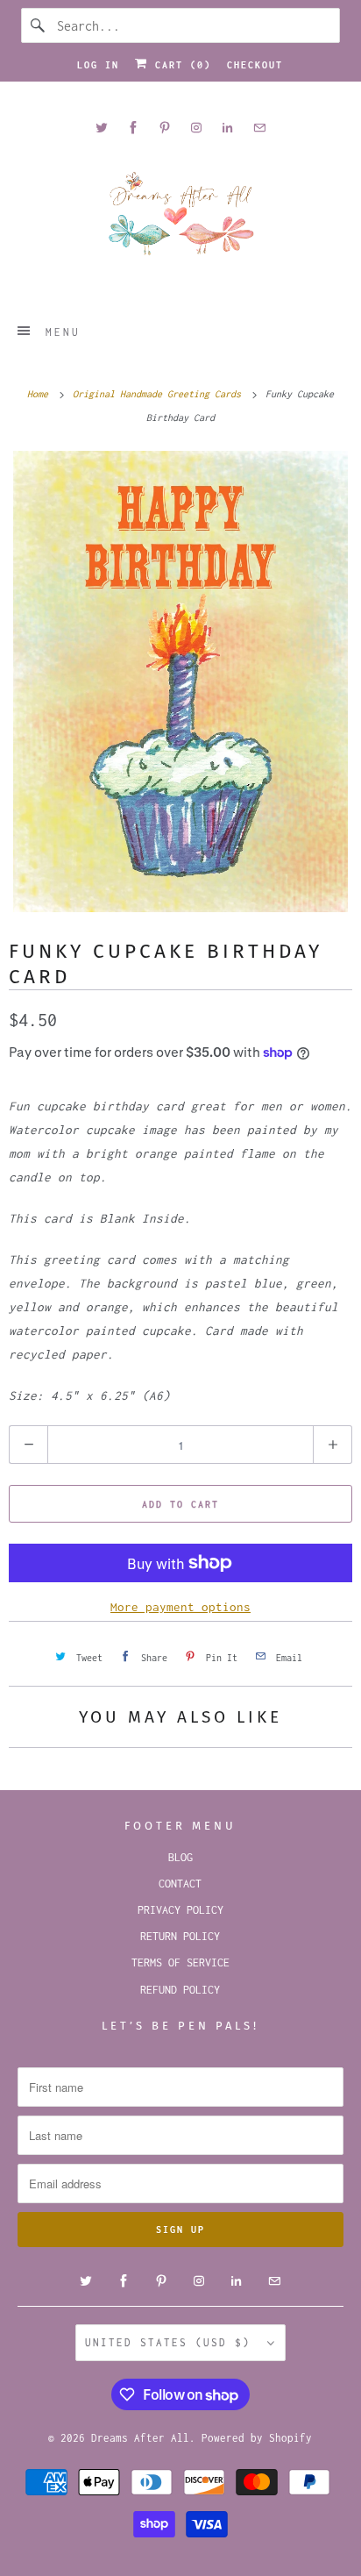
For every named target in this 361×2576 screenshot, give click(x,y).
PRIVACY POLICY (180, 1910)
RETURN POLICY (180, 1936)
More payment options (180, 1607)
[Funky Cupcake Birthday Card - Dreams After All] (180, 681)
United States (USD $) (172, 2342)
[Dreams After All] (180, 220)
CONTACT (180, 1884)
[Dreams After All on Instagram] (196, 128)
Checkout (255, 65)
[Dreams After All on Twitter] (102, 128)
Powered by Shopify (257, 2438)
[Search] (39, 25)
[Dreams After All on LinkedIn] (228, 128)
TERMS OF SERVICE (180, 1962)
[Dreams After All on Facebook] (133, 128)
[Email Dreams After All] (259, 128)
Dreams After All (140, 2438)
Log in (98, 65)
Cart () (180, 65)
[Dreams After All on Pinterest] (165, 128)
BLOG (180, 1857)
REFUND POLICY (180, 1990)
